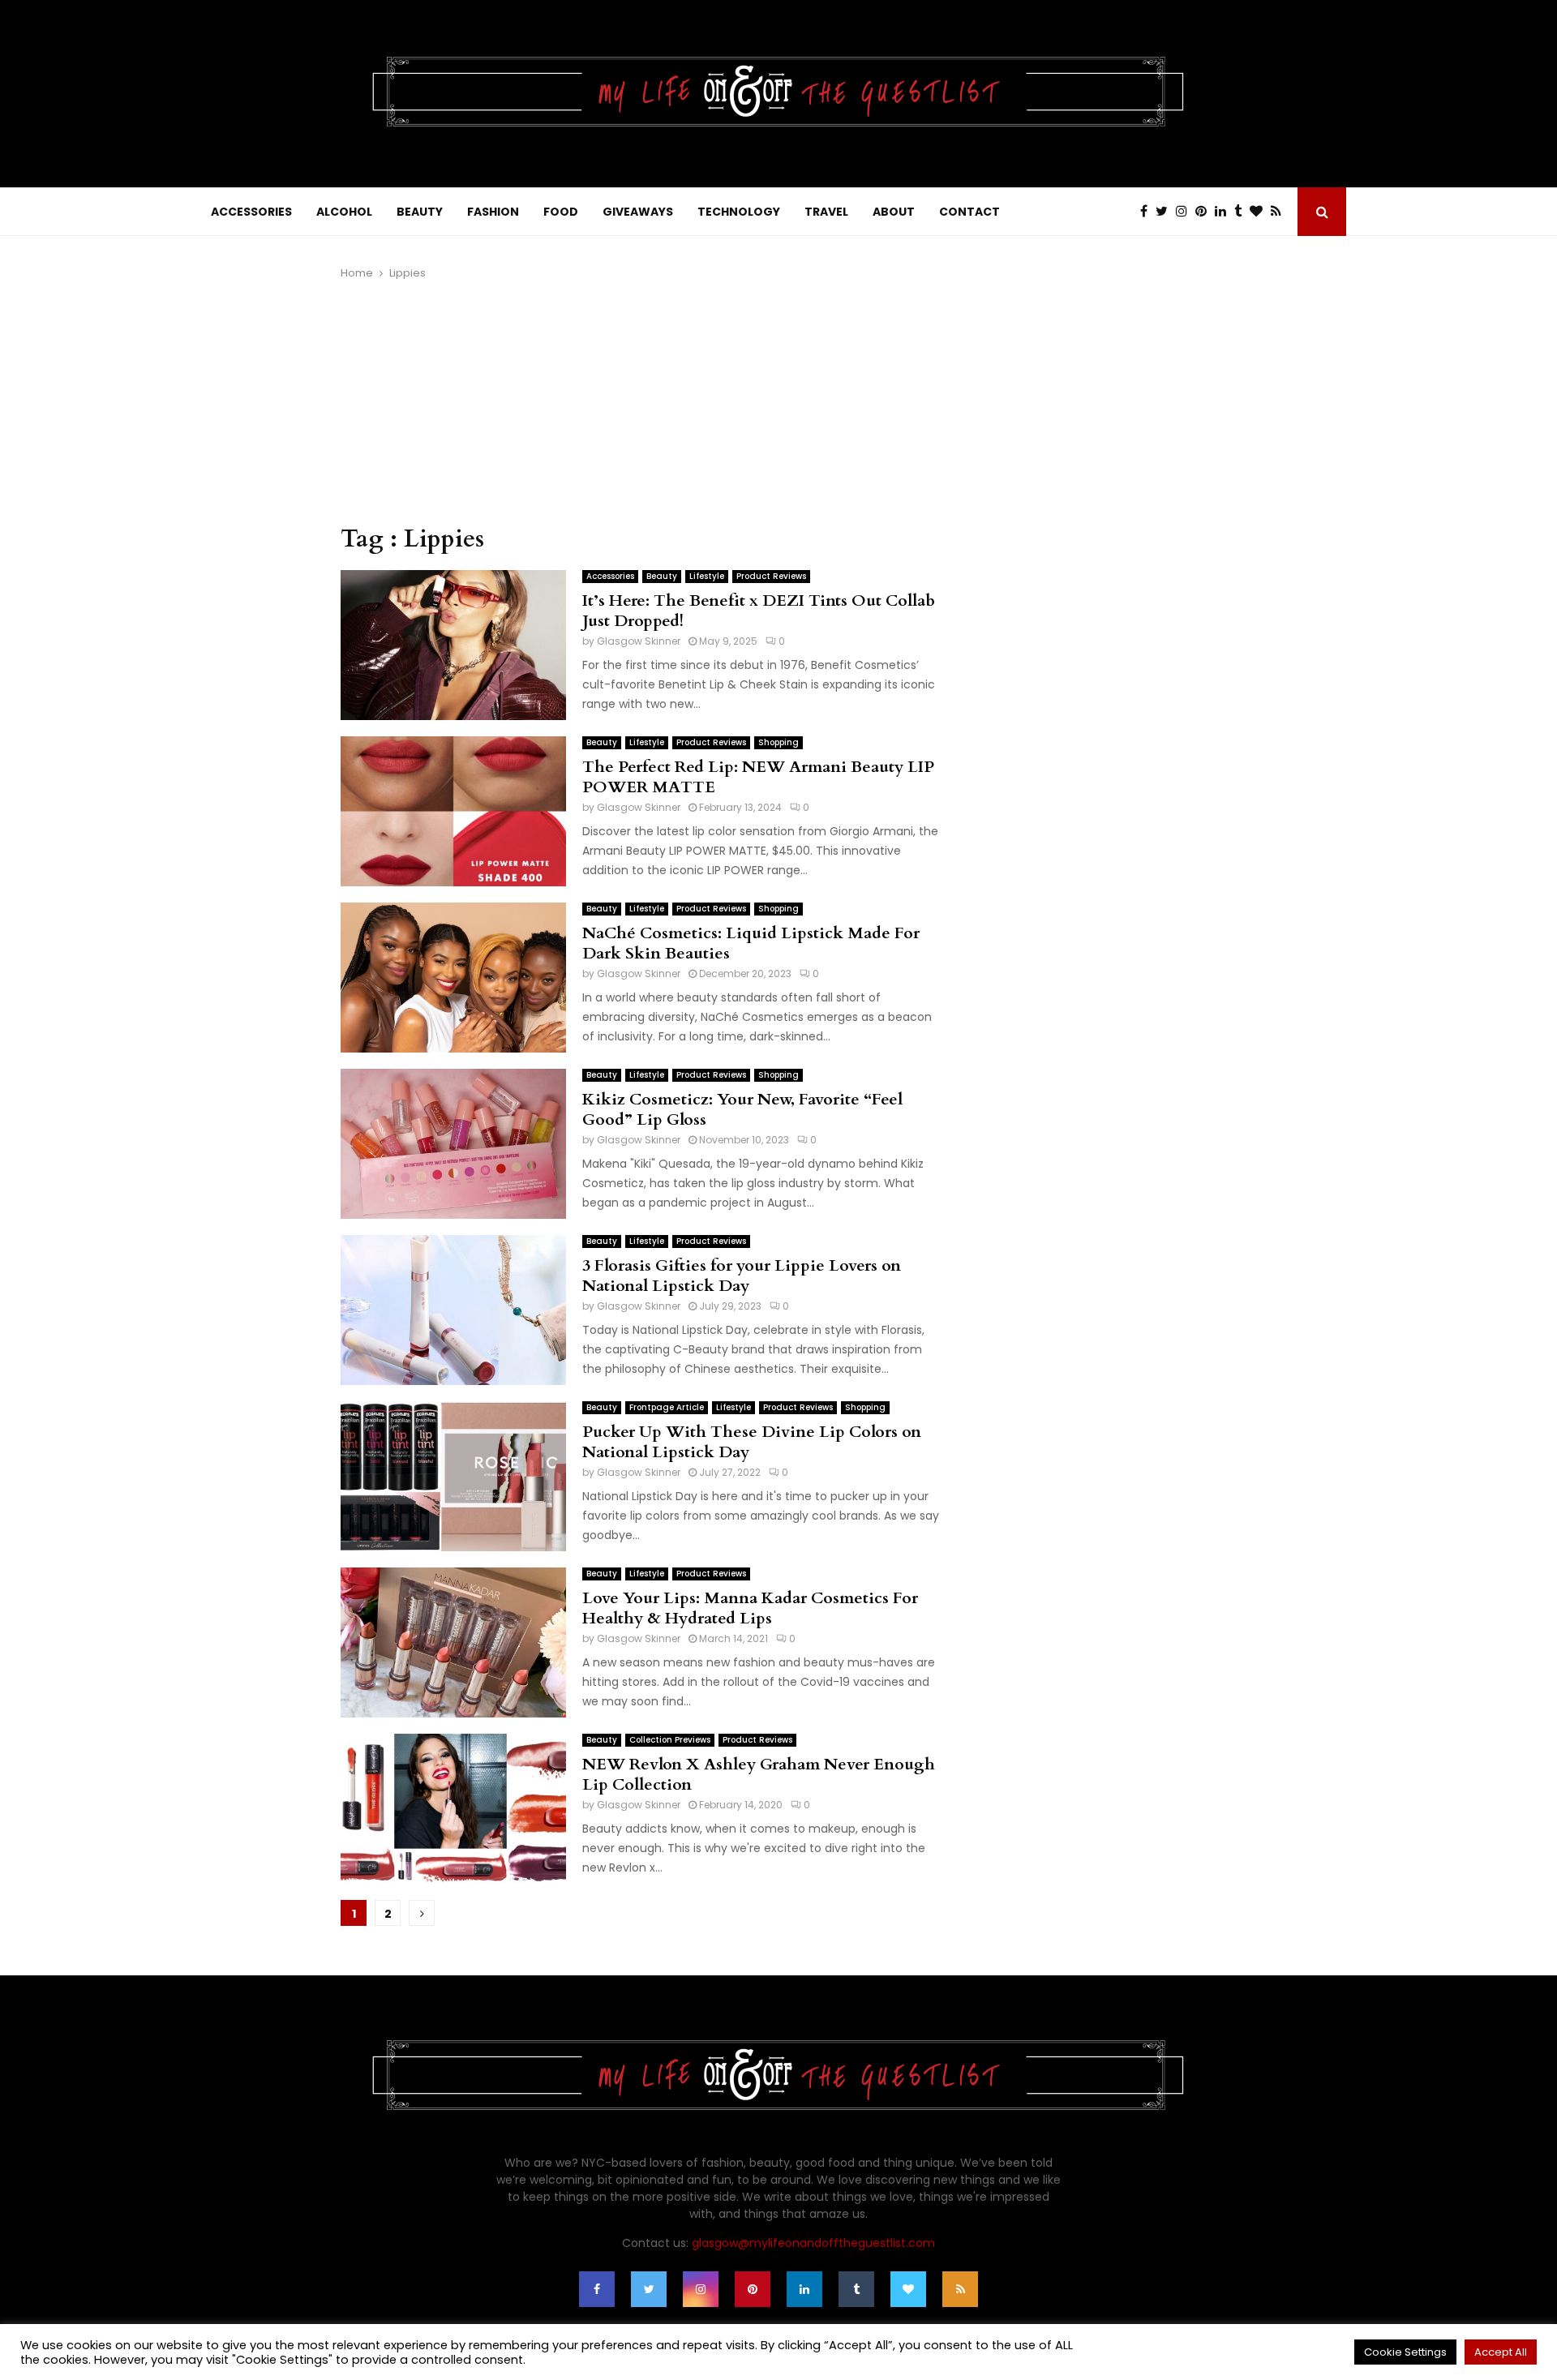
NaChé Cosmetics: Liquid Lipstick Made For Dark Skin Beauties (751, 943)
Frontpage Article (667, 1407)
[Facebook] (1148, 212)
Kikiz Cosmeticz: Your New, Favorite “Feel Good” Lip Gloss (742, 1109)
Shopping (778, 742)
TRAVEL (826, 212)
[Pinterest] (1205, 212)
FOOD (561, 212)
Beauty (662, 576)
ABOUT (894, 212)
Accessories (610, 576)
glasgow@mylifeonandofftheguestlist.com (813, 2243)
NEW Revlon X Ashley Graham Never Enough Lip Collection (759, 1774)
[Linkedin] (1225, 212)
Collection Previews (670, 1740)
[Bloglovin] (1260, 212)
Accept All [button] (1501, 2352)
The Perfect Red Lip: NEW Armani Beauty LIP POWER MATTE (758, 777)
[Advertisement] (641, 403)
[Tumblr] (1242, 212)
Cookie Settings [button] (1405, 2352)
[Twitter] (1166, 212)
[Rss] (1280, 212)
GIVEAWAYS (638, 212)
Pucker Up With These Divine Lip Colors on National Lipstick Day (752, 1442)
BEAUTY (420, 212)
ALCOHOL (344, 212)
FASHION (493, 212)
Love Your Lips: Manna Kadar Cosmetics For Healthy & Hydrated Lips (750, 1608)
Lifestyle (707, 576)
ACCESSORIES (251, 212)
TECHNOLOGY (739, 212)
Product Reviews (771, 576)
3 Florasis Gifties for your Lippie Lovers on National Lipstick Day (742, 1276)
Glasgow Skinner (639, 641)
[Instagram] (1186, 212)
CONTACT (969, 212)
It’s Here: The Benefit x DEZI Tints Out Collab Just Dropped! (759, 611)
